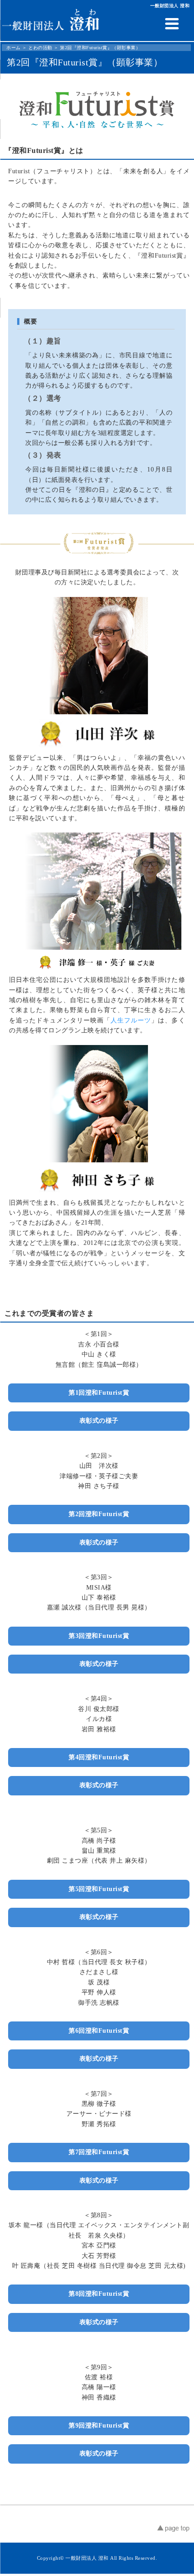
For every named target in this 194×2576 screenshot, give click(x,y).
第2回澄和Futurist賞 (99, 1514)
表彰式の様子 (99, 1421)
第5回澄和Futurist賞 (99, 1889)
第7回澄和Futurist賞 (99, 2152)
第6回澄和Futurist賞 (99, 2031)
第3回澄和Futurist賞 (99, 1636)
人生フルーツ (131, 1020)
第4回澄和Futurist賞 (99, 1757)
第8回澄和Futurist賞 (99, 2294)
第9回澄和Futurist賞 (99, 2426)
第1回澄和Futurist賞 (99, 1393)
